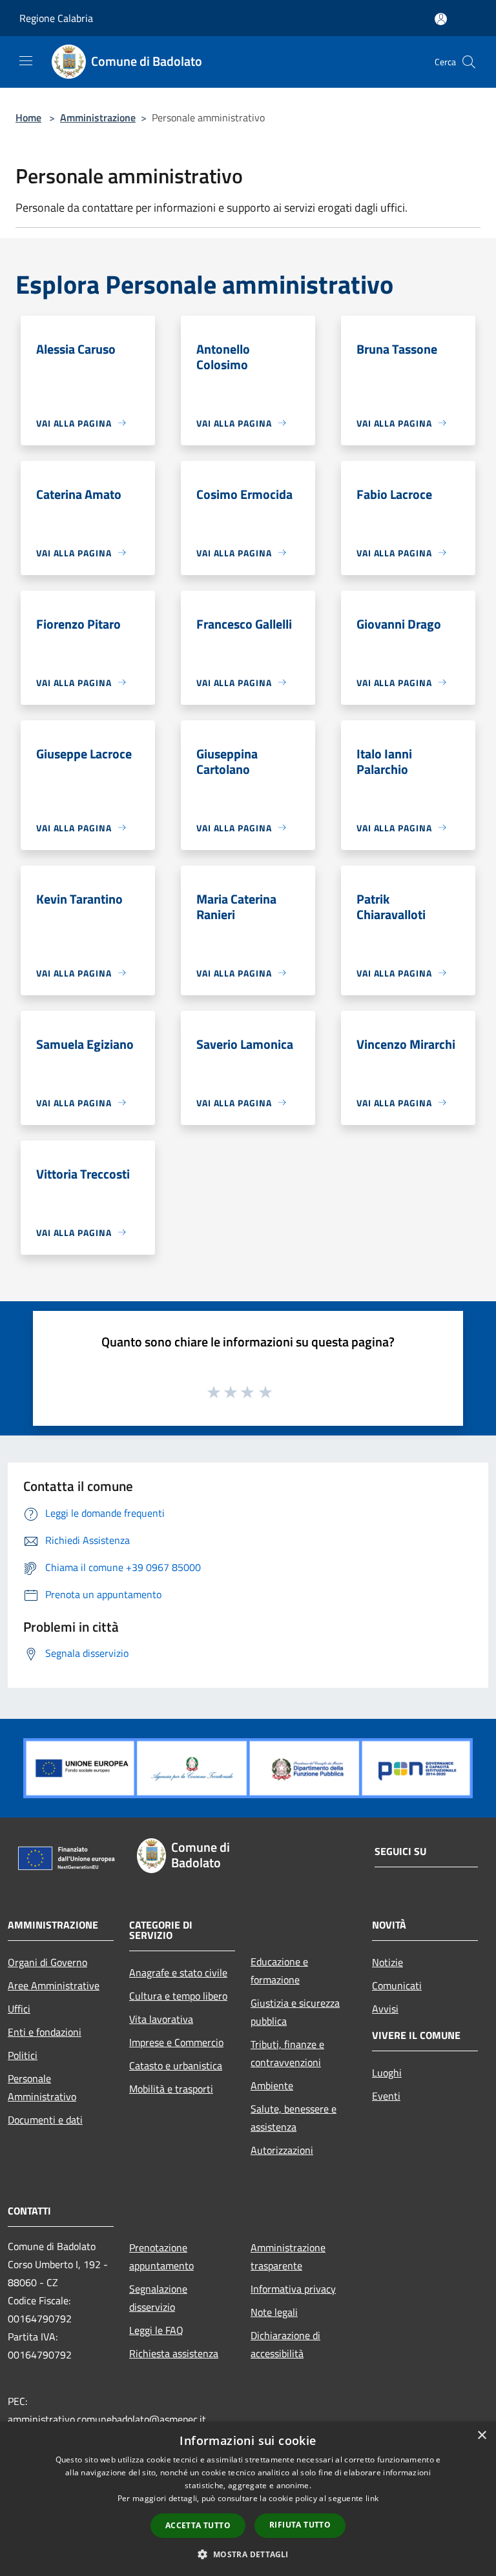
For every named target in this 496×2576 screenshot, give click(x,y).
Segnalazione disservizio (158, 2298)
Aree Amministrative (54, 1985)
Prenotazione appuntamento (161, 2257)
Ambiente (272, 2085)
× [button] (481, 2436)
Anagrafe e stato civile (178, 1973)
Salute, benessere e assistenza (294, 2118)
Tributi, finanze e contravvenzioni (287, 2053)
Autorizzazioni (282, 2150)
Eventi (386, 2096)
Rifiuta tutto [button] (300, 2525)
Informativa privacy (293, 2289)
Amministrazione (98, 117)
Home (28, 117)
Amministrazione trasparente (288, 2257)
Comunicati (397, 1985)
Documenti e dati (45, 2120)
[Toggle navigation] (26, 61)
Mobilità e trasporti (171, 2089)
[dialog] (248, 2499)
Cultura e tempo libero (178, 1996)
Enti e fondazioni (45, 2032)
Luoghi (387, 2073)
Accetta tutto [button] (198, 2525)
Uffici (19, 2009)
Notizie (387, 1962)
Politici (23, 2055)
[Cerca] (469, 62)
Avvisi (385, 2009)
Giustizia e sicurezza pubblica (295, 2012)
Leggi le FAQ (156, 2330)
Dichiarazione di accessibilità (285, 2344)
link (372, 2498)
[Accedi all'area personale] (441, 19)
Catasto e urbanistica (176, 2065)
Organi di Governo (47, 1962)
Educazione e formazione (279, 1971)
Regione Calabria (56, 18)
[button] (248, 2554)
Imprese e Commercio (176, 2042)
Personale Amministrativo (42, 2087)
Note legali (274, 2312)
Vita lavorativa (161, 2019)
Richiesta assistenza (174, 2353)
